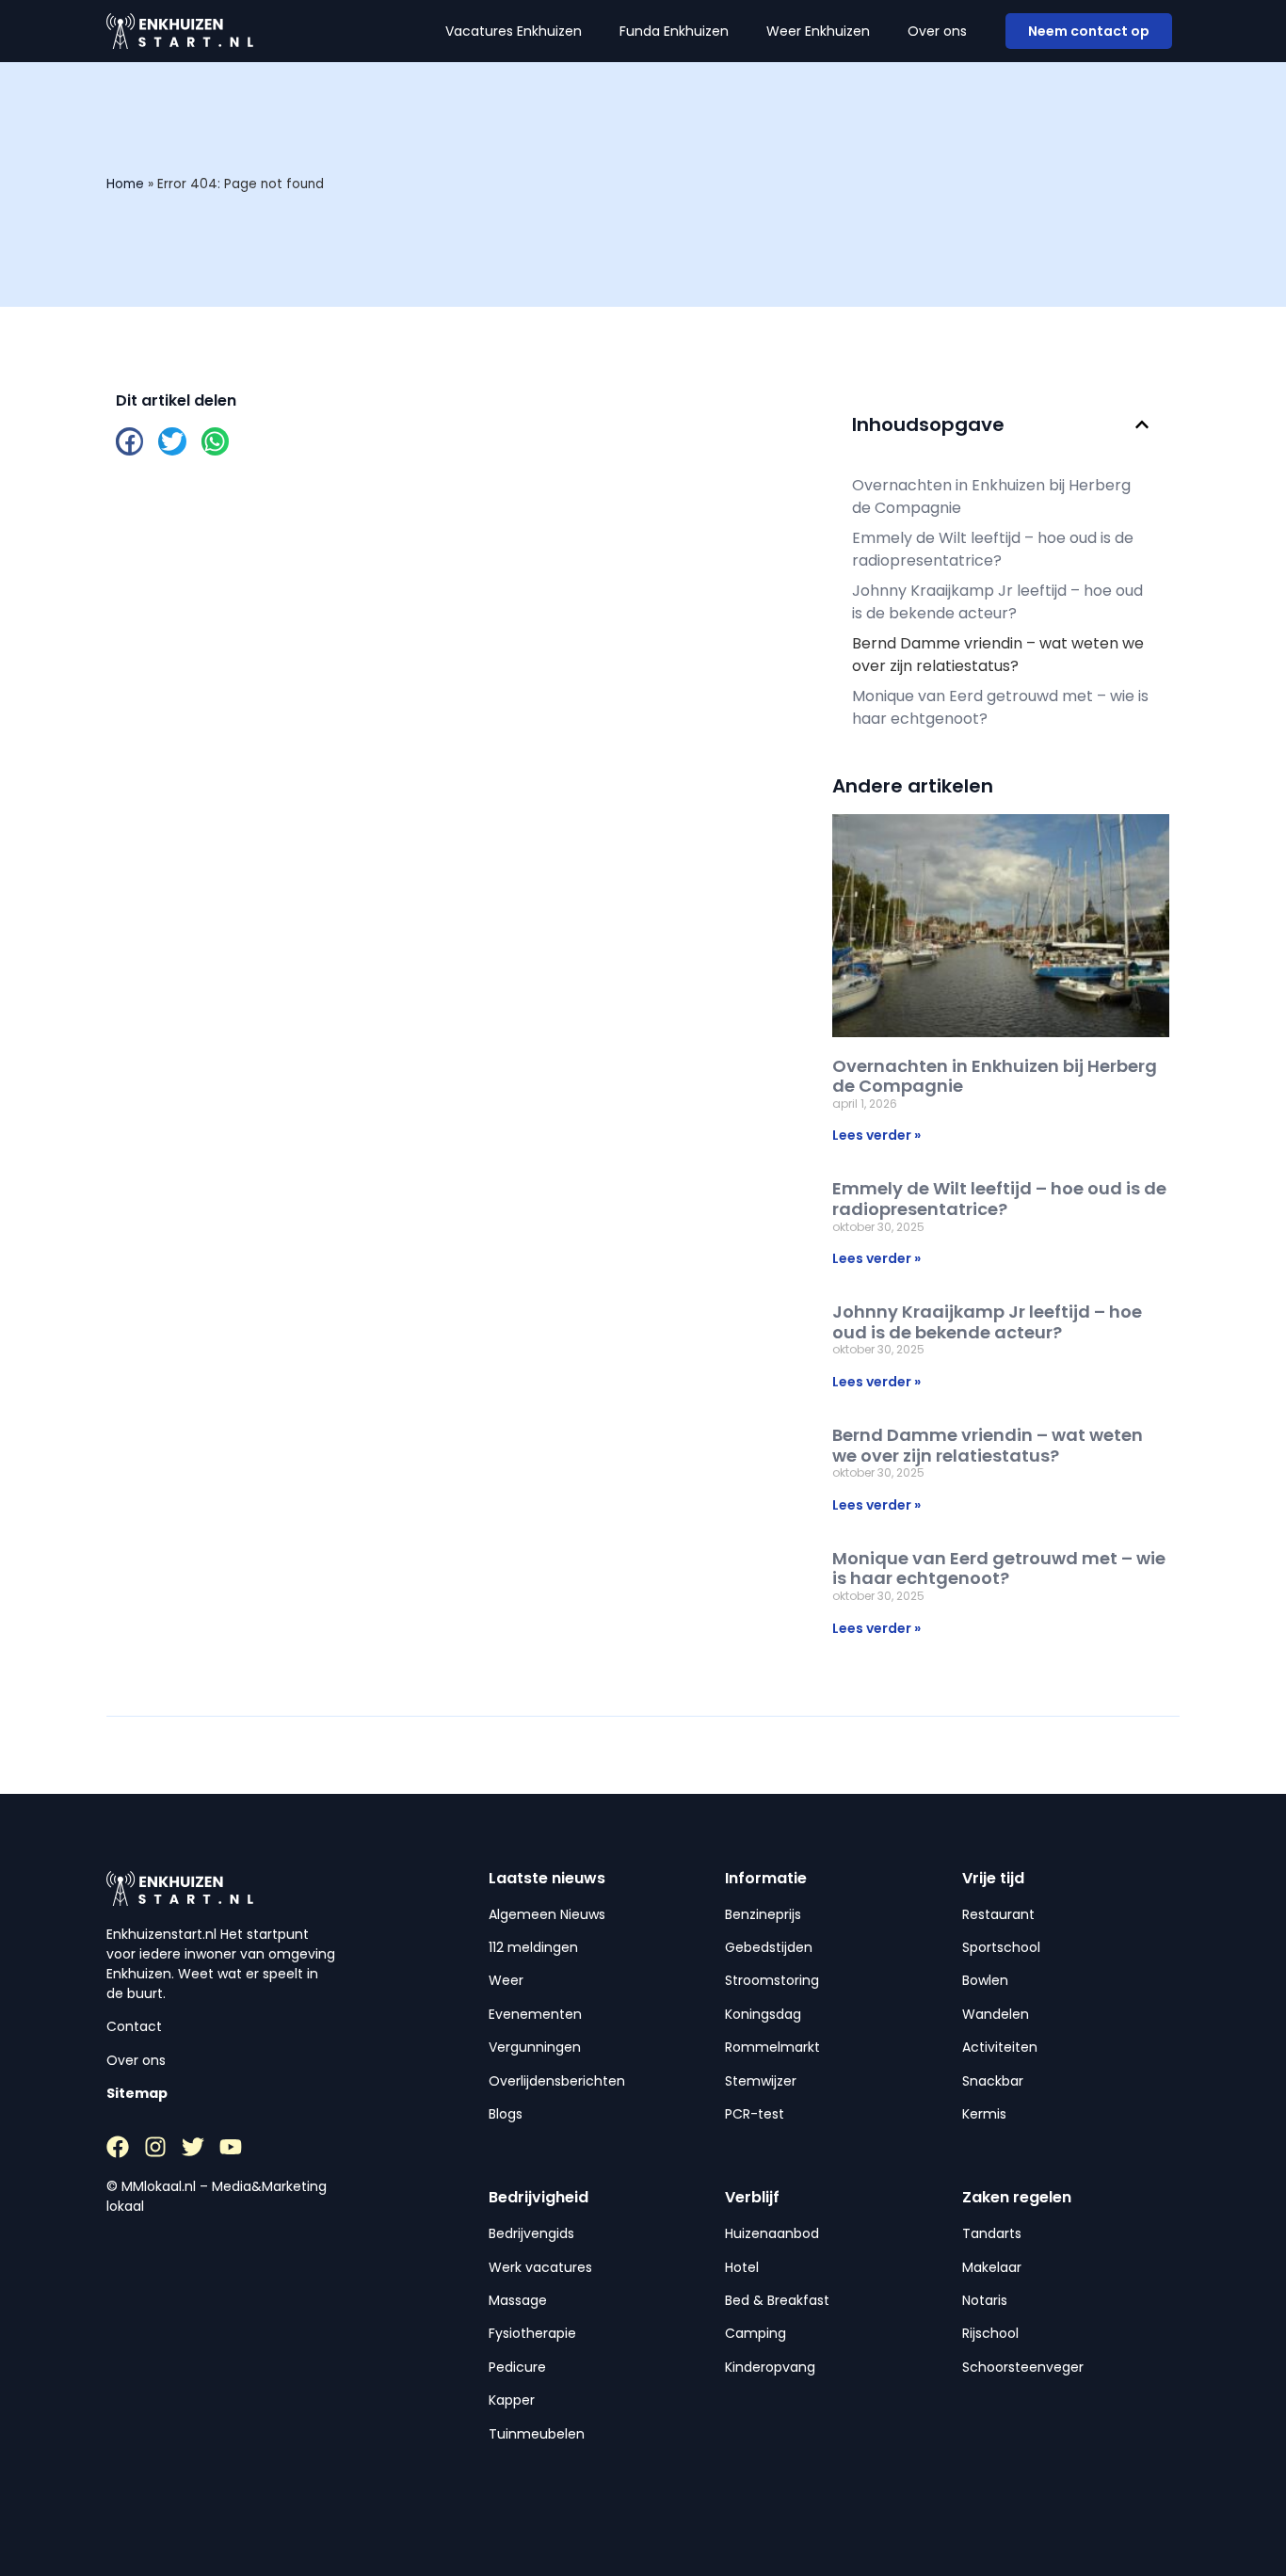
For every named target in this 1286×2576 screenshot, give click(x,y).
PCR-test (755, 2114)
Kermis (984, 2114)
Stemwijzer (761, 2081)
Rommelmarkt (772, 2047)
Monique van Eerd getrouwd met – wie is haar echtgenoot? (1000, 707)
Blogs (506, 2114)
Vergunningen (535, 2047)
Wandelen (996, 2014)
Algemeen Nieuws (547, 1914)
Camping (756, 2333)
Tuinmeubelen (537, 2434)
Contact (134, 2026)
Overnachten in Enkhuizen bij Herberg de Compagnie (991, 496)
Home (125, 184)
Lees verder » (876, 1135)
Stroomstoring (772, 1980)
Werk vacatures (540, 2267)
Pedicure (517, 2367)
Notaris (985, 2300)
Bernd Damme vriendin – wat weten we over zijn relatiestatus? (998, 655)
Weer (506, 1980)
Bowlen (985, 1980)
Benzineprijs (763, 1914)
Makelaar (992, 2267)
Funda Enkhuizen (674, 31)
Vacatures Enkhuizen (514, 31)
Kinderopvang (770, 2367)
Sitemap (137, 2093)
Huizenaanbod (772, 2233)
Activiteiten (1000, 2047)
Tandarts (992, 2233)
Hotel (742, 2267)
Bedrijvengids (531, 2233)
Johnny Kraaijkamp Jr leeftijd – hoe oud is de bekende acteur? (997, 602)
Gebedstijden (769, 1947)
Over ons (937, 31)
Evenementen (535, 2014)
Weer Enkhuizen (818, 31)
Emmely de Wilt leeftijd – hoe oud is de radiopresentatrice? (993, 549)
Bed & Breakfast (777, 2300)
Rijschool (990, 2333)
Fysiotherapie (532, 2333)
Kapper (512, 2400)
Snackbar (993, 2081)
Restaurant (998, 1914)
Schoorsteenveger (1023, 2367)
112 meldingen (533, 1947)
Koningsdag (763, 2014)
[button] (129, 441)
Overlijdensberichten (557, 2081)
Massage (518, 2300)
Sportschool (1001, 1947)
